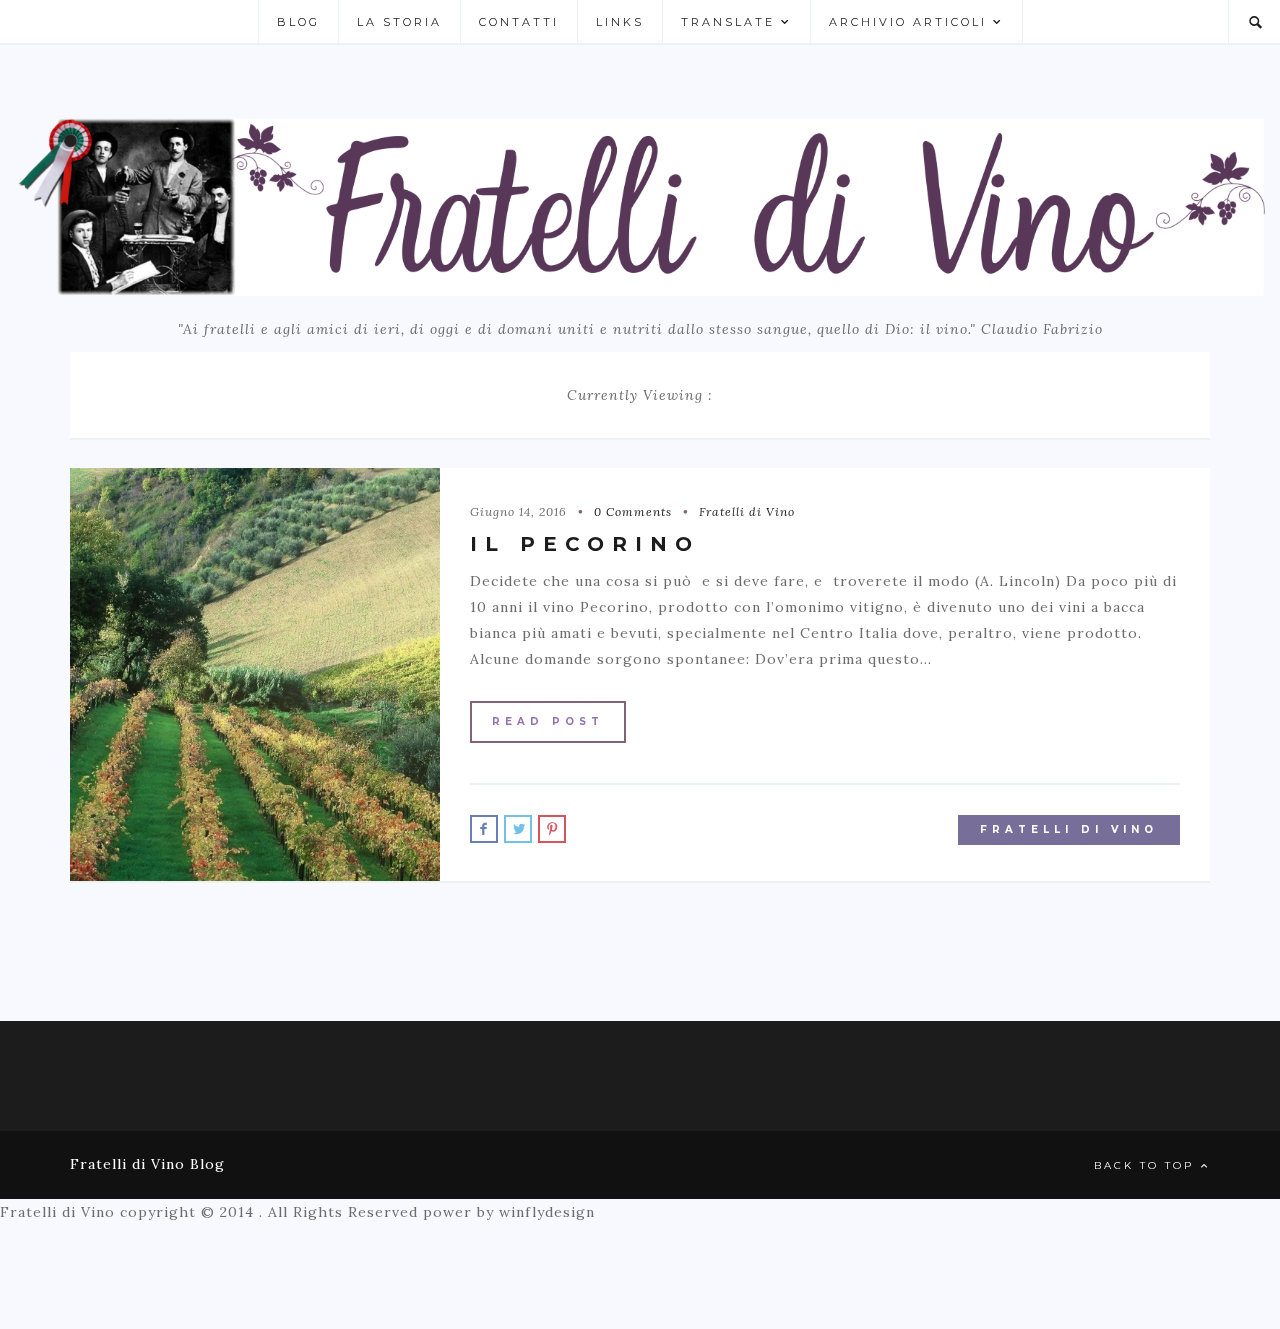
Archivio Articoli (908, 22)
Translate (728, 22)
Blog (298, 22)
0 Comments (633, 511)
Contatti (519, 22)
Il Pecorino (585, 544)
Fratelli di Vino (747, 511)
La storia (399, 22)
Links (620, 22)
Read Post (548, 721)
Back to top (1147, 1165)
